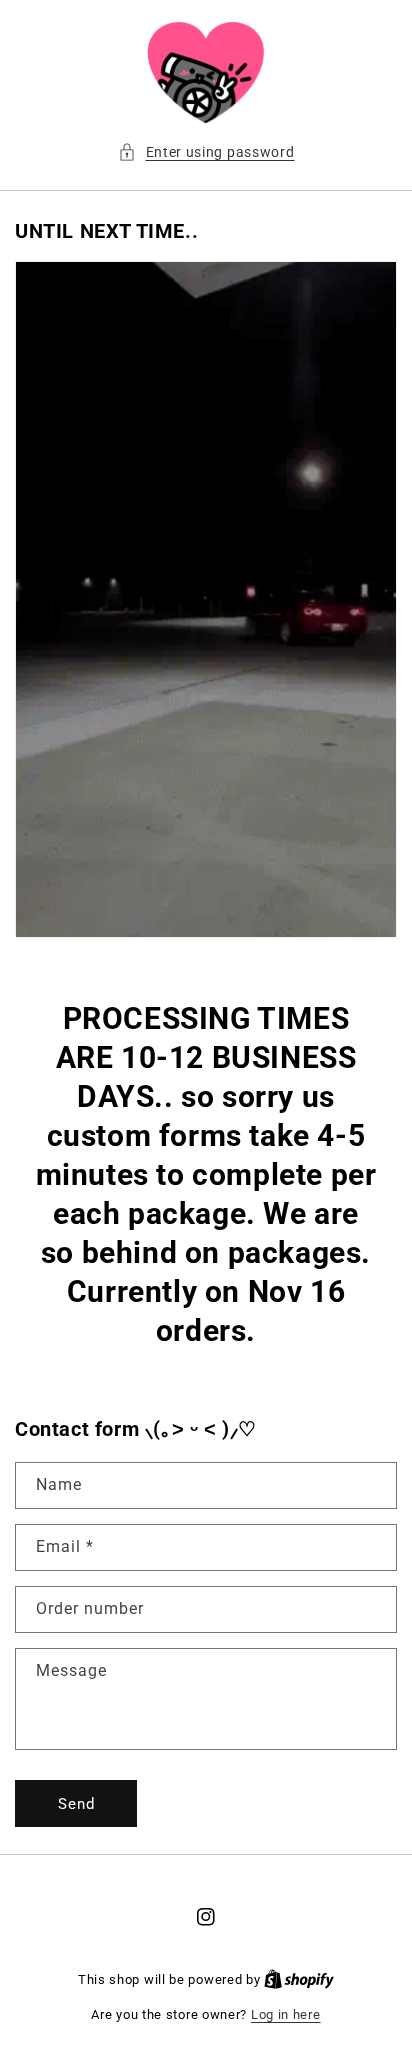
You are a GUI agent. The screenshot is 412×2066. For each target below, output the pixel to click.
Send (76, 1804)
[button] (206, 152)
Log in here (286, 2014)
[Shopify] (299, 1979)
